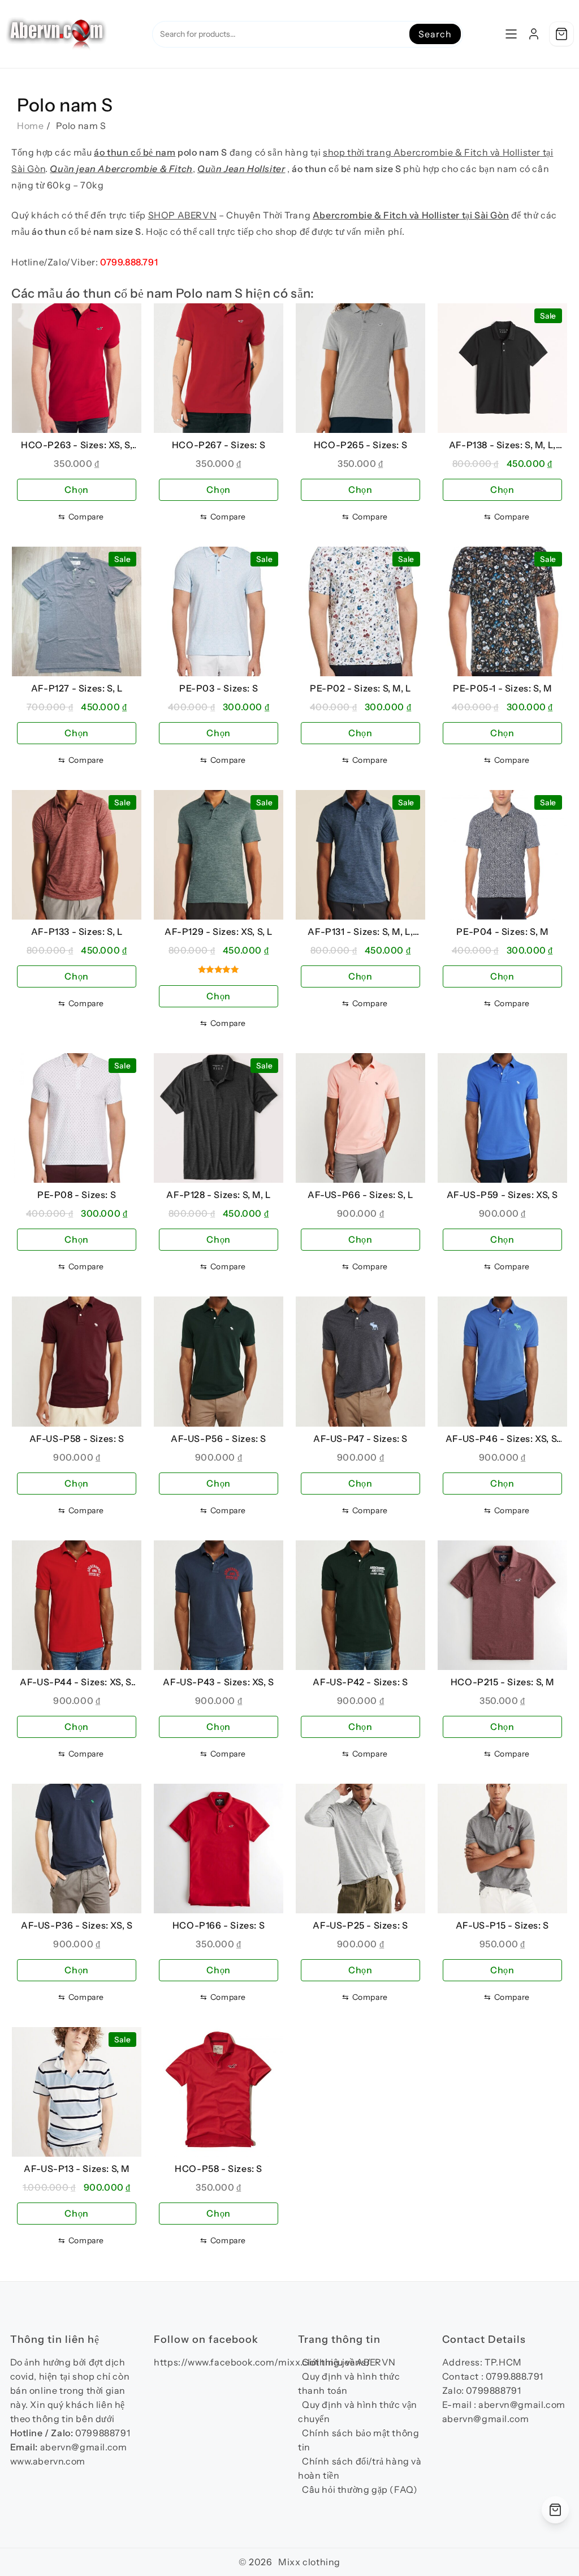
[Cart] (561, 34)
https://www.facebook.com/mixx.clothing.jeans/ (262, 2362)
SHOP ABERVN (183, 215)
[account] (534, 34)
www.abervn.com (48, 2461)
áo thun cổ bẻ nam (135, 152)
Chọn (76, 490)
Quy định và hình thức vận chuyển (358, 2412)
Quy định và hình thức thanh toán (349, 2383)
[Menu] (511, 34)
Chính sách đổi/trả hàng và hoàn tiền (360, 2468)
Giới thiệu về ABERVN (349, 2362)
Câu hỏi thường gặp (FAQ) (360, 2489)
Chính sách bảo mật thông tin (358, 2440)
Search (435, 34)
